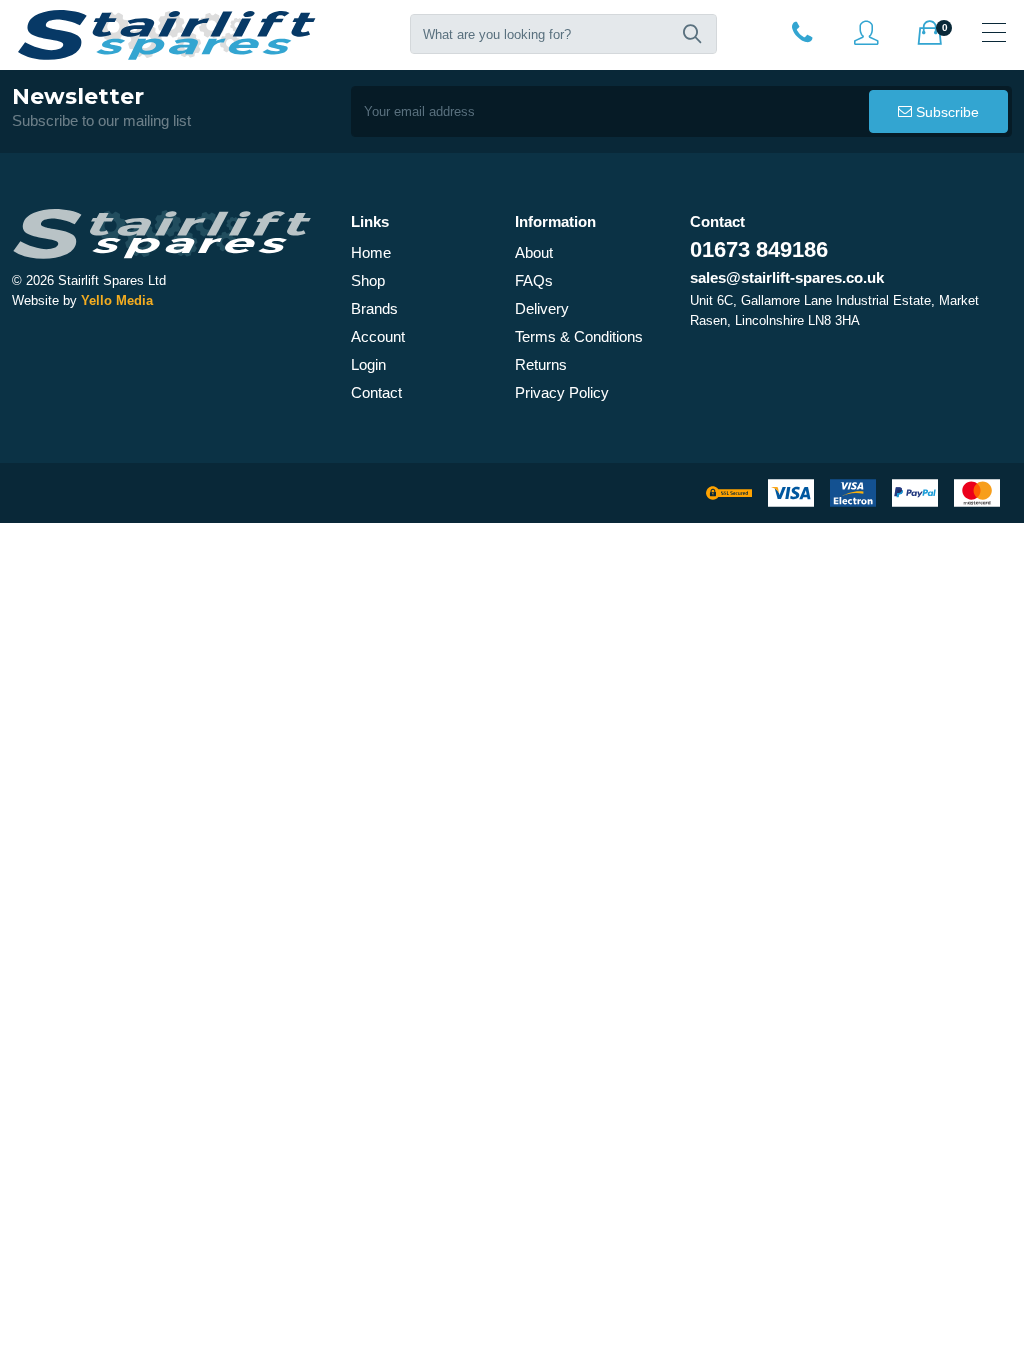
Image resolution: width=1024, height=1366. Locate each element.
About (534, 252)
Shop (368, 280)
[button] (692, 34)
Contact (376, 392)
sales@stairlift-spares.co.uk (787, 277)
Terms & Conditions (579, 336)
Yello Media (117, 300)
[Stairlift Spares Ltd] (168, 35)
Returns (541, 364)
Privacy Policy (562, 392)
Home (371, 252)
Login (368, 364)
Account (378, 336)
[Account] (802, 32)
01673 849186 (759, 249)
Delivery (542, 308)
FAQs (534, 280)
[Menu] (994, 32)
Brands (374, 308)
